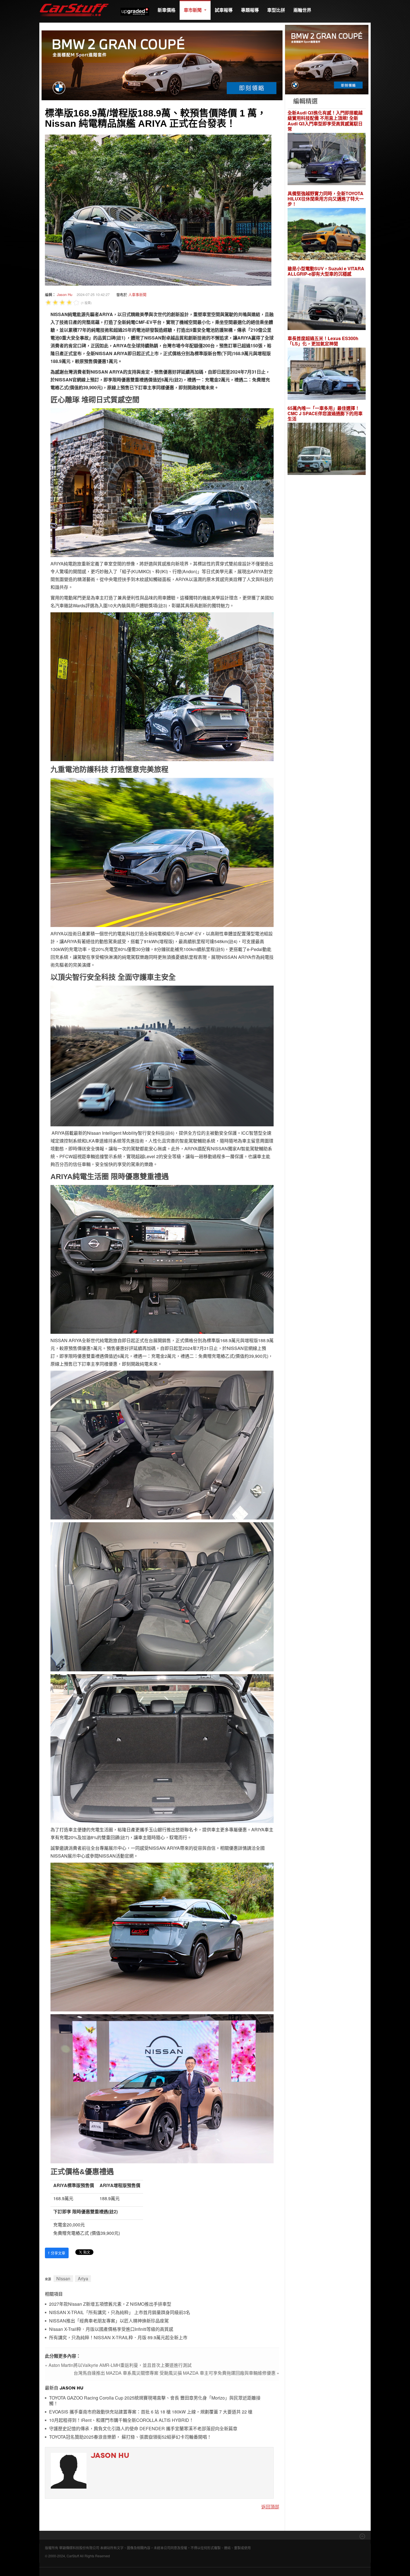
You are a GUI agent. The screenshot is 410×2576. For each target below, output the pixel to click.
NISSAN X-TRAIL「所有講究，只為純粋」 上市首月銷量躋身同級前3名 (120, 2313)
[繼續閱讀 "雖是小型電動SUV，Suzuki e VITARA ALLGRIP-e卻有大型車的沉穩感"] (327, 305)
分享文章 (57, 2253)
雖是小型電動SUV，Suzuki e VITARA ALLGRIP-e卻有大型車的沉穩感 (326, 271)
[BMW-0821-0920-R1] (327, 59)
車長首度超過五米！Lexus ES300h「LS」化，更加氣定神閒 (323, 341)
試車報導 (224, 10)
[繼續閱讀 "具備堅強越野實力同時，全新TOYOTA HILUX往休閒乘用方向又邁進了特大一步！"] (327, 235)
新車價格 (167, 10)
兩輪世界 (302, 10)
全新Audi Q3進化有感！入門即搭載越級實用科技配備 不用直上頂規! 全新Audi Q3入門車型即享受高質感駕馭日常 (325, 121)
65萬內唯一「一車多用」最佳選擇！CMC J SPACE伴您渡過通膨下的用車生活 (325, 414)
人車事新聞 (137, 294)
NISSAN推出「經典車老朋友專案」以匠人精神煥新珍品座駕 (109, 2321)
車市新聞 (193, 10)
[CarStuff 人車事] (74, 3)
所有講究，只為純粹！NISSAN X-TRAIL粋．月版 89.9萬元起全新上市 (118, 2338)
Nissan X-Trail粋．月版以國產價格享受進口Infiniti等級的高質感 (111, 2329)
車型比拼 (276, 10)
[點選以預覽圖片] (158, 209)
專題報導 (250, 10)
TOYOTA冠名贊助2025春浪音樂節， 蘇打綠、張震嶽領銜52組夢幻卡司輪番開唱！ (130, 2437)
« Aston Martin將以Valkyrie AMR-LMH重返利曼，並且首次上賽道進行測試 (118, 2365)
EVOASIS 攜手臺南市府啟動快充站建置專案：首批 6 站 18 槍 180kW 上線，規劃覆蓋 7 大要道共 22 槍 (151, 2412)
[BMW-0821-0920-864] (162, 65)
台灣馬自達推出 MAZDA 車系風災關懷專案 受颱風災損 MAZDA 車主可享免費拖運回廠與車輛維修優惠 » (176, 2373)
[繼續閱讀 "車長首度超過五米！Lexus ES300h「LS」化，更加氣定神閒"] (327, 375)
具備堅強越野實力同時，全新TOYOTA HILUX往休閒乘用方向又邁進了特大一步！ (326, 199)
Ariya (83, 2279)
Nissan (63, 2279)
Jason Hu (65, 294)
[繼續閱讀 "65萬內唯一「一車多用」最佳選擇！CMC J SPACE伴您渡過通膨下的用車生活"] (327, 450)
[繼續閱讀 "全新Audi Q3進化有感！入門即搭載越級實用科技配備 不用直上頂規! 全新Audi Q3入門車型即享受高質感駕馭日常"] (327, 160)
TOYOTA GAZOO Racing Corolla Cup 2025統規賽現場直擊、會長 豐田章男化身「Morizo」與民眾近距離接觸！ (155, 2401)
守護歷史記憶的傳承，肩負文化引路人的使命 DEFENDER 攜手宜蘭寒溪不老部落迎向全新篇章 (143, 2429)
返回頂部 (270, 2507)
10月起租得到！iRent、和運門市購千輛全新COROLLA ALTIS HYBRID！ (121, 2420)
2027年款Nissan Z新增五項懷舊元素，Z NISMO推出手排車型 (110, 2304)
